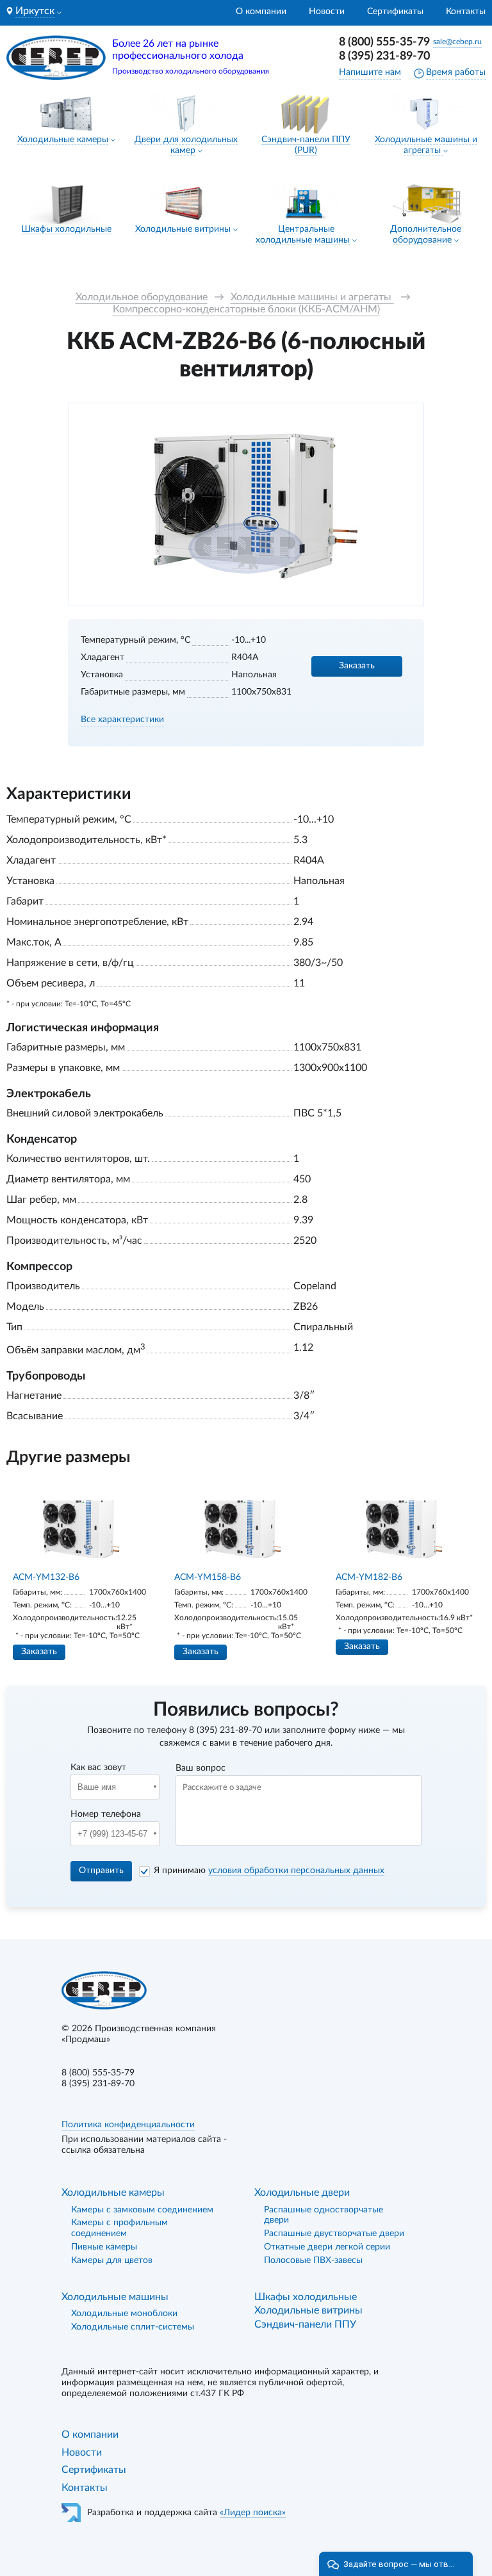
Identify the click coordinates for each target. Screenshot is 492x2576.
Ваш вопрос (201, 1768)
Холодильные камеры (63, 140)
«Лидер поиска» (253, 2513)
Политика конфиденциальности (128, 2125)
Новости (327, 12)
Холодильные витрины (183, 229)
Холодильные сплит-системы (133, 2327)
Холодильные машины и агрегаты (312, 297)
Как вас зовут (98, 1767)
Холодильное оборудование (142, 297)
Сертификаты (395, 12)
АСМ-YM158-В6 (208, 1577)
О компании (261, 12)
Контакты (466, 12)
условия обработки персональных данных (296, 1871)
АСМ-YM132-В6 (46, 1577)
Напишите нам (370, 72)
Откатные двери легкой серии (327, 2247)
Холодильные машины (115, 2297)
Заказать (357, 666)
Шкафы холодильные (66, 229)
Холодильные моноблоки (124, 2314)
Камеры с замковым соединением (142, 2210)
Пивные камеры (104, 2247)
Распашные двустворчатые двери (334, 2234)
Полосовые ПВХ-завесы (313, 2260)
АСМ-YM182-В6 (369, 1577)
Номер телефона (106, 1814)
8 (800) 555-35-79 (384, 42)
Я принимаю (269, 1871)
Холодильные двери (302, 2193)
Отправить (101, 1871)
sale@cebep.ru (457, 42)
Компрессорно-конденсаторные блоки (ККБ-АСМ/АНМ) (246, 309)
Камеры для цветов (112, 2260)
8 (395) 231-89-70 (384, 56)
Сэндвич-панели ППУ (305, 2324)
